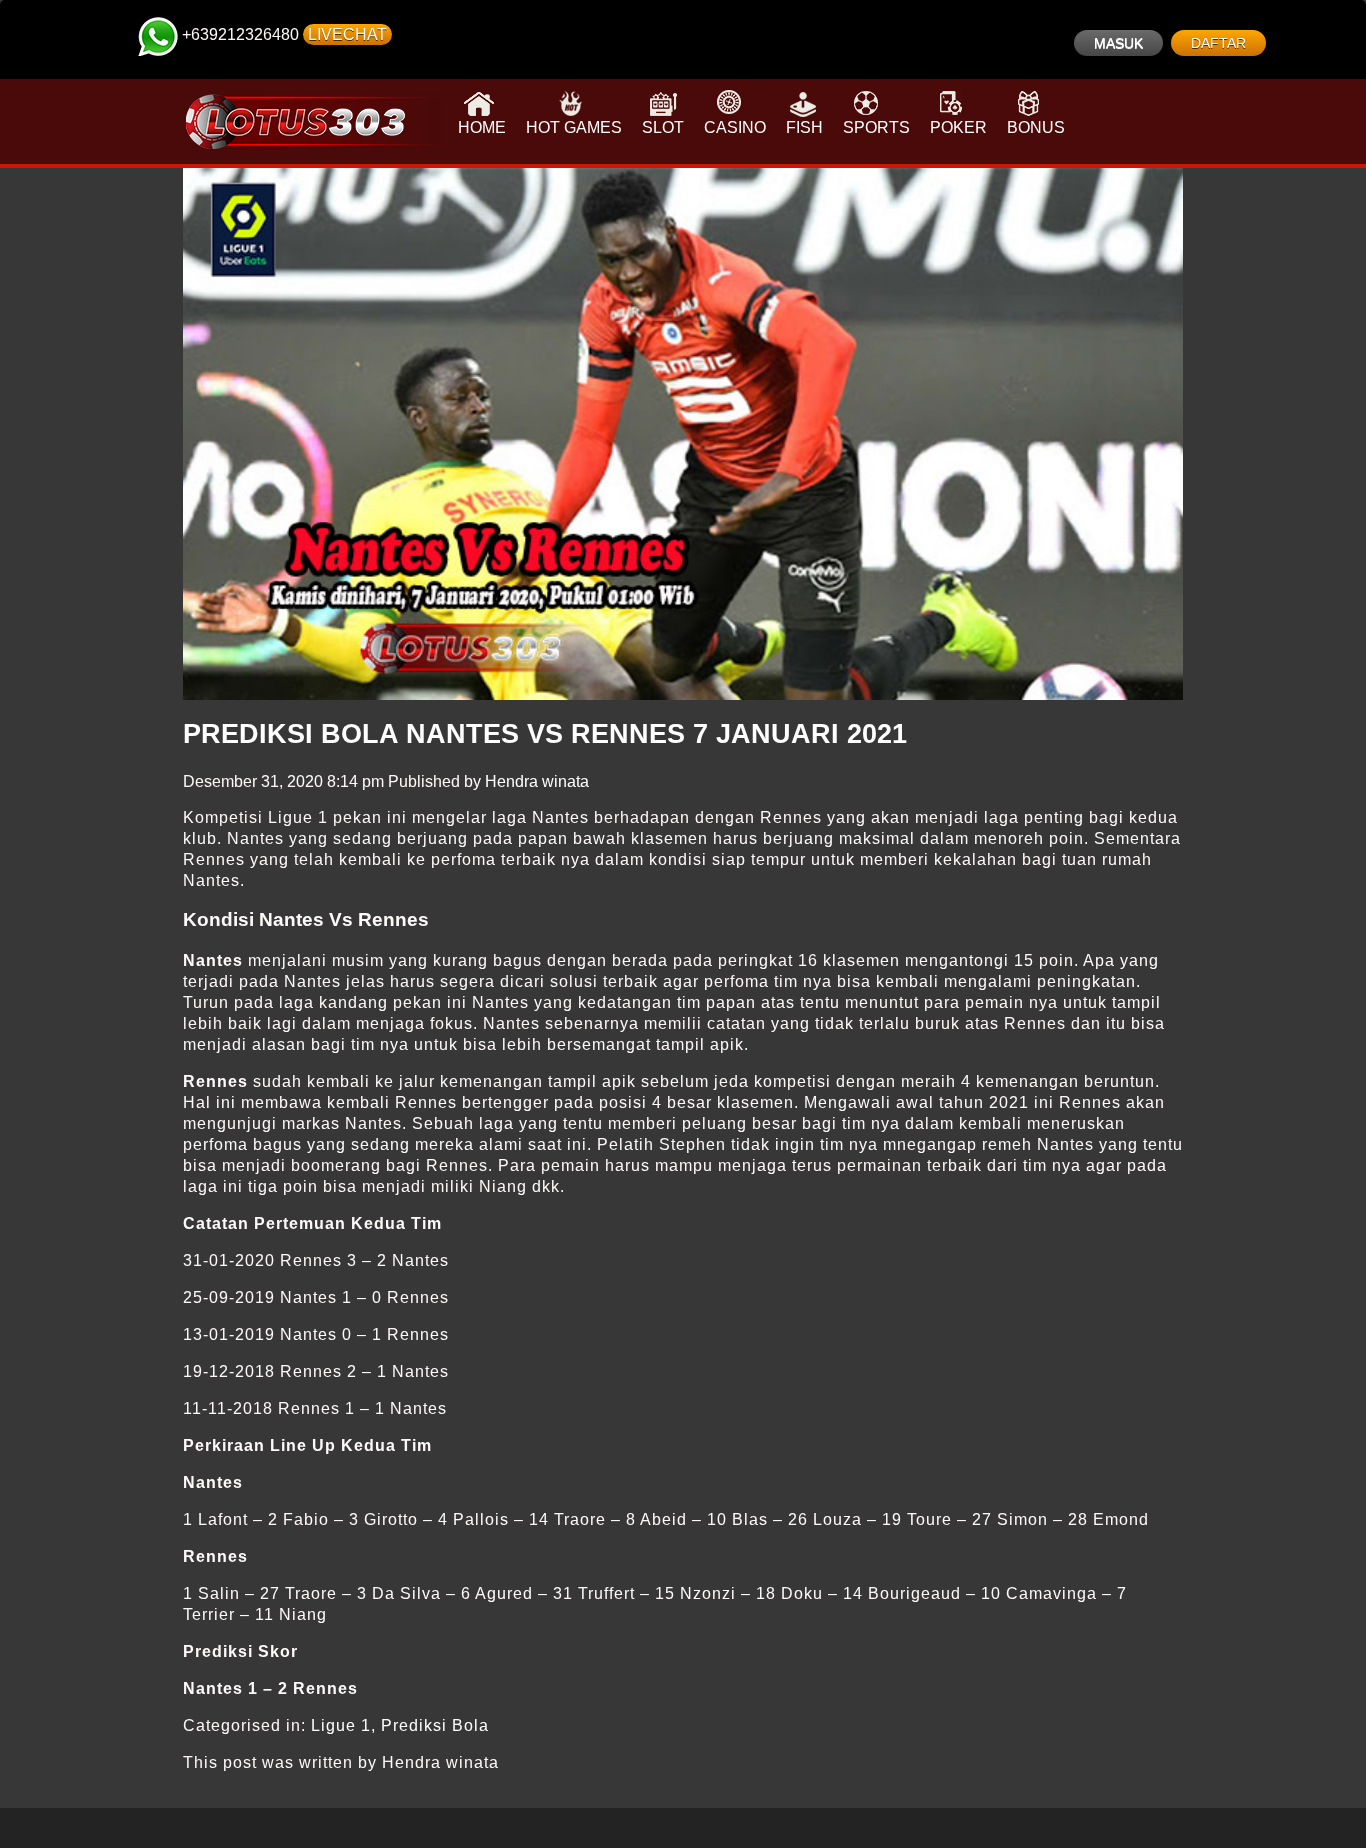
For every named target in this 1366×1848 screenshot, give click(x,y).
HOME (482, 127)
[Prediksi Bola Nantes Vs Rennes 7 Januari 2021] (683, 434)
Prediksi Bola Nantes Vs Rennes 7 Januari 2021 (545, 734)
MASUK (1118, 43)
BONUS (1036, 127)
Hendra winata (537, 781)
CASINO (735, 127)
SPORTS (876, 127)
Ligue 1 (341, 1725)
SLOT (663, 127)
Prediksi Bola (435, 1725)
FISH (804, 127)
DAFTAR (1218, 43)
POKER (958, 127)
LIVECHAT (347, 34)
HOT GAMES (574, 127)
